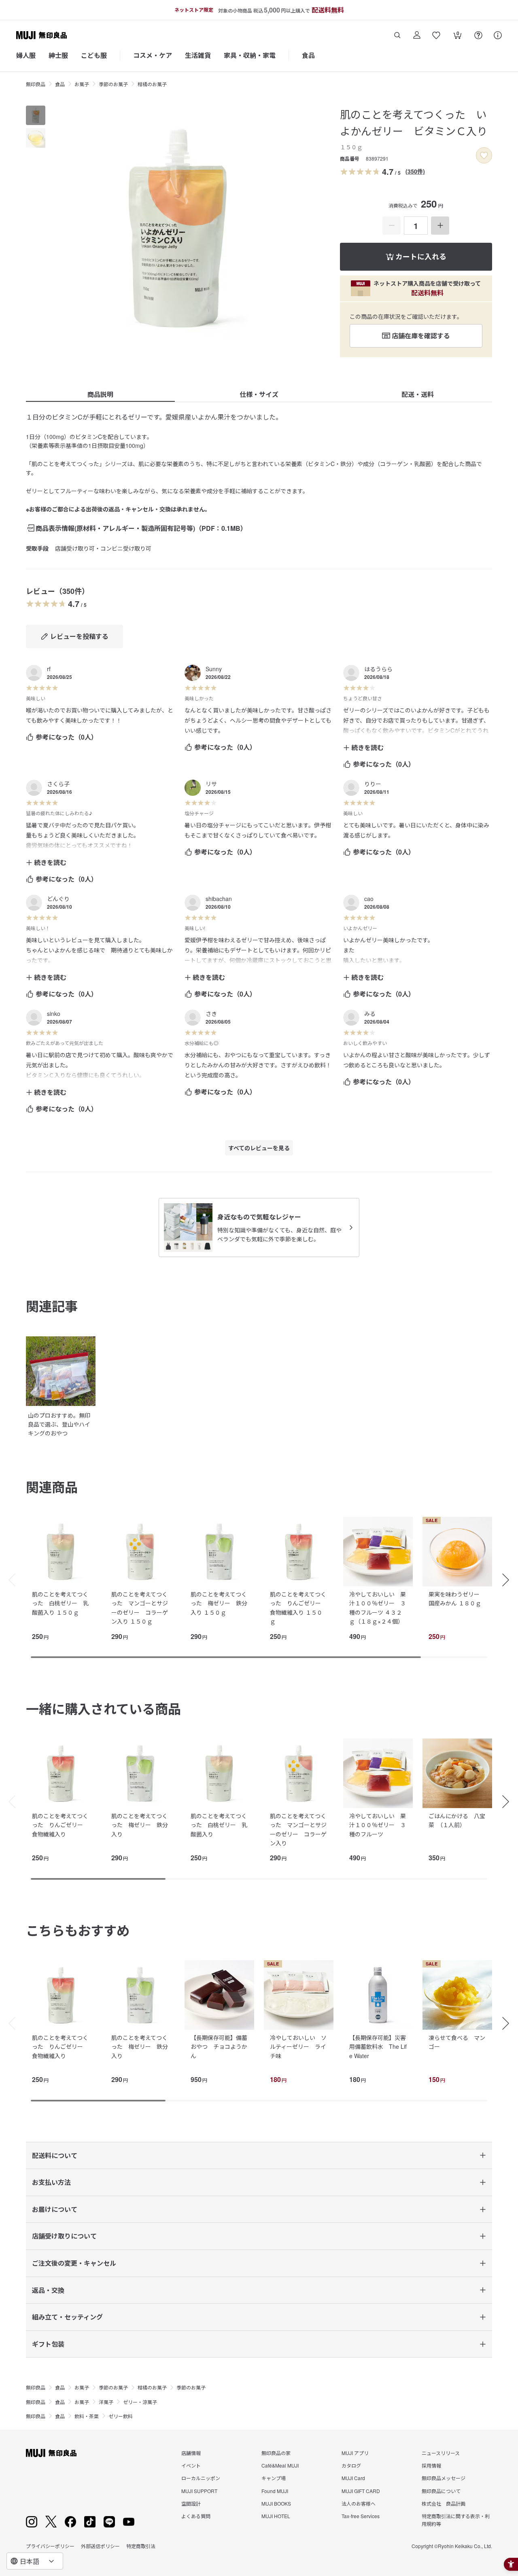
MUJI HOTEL (276, 2516)
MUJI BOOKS (276, 2503)
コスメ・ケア (153, 55)
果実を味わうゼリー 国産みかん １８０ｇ (457, 1599)
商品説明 (100, 394)
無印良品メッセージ (444, 2478)
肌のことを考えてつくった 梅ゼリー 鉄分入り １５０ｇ (219, 1603)
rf (49, 669)
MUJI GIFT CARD (361, 2491)
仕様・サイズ (259, 394)
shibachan (219, 899)
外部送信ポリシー (100, 2546)
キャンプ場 (274, 2478)
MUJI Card (353, 2478)
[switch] (484, 155)
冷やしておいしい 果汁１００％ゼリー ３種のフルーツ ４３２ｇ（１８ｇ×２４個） (378, 1608)
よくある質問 (196, 2516)
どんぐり (58, 899)
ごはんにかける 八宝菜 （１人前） (457, 1820)
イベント (191, 2465)
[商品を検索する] (397, 35)
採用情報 (431, 2465)
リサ (211, 784)
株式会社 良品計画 (444, 2503)
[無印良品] (51, 2453)
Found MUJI (275, 2491)
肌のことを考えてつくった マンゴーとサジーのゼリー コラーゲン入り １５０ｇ (140, 1608)
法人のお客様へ (359, 2503)
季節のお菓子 (113, 84)
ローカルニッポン (201, 2478)
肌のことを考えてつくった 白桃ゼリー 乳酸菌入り (219, 1825)
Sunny (214, 669)
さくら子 (58, 784)
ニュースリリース (441, 2453)
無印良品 (36, 84)
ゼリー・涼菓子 (140, 2402)
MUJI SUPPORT (199, 2491)
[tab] (36, 115)
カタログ (351, 2465)
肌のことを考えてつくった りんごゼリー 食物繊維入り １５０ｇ (298, 1608)
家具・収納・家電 (250, 55)
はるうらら (378, 669)
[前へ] (8, 1580)
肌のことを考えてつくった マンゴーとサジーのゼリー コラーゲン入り (298, 1829)
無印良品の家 (276, 2453)
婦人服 (26, 55)
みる (370, 1013)
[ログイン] (417, 35)
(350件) (415, 171)
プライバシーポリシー (50, 2546)
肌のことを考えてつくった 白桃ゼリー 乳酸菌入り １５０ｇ (60, 1603)
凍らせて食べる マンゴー (457, 2042)
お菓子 (82, 84)
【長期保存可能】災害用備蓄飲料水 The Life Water (378, 2047)
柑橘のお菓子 (152, 84)
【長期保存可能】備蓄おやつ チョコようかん (219, 2047)
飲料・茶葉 (87, 2416)
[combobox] (35, 2561)
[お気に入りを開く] (436, 35)
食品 (308, 55)
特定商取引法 (141, 2546)
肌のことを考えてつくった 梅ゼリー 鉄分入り (140, 1825)
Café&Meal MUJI (280, 2465)
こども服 (94, 55)
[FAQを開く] (478, 35)
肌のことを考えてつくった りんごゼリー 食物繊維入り (60, 1825)
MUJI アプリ (355, 2453)
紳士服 (58, 55)
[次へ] (510, 1580)
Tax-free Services (361, 2516)
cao (369, 899)
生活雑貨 (198, 55)
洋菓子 (106, 2402)
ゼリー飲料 (121, 2416)
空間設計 (191, 2503)
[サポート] (498, 35)
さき (211, 1013)
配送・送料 (418, 394)
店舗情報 (191, 2453)
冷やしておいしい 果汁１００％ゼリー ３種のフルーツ (378, 1825)
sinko (54, 1013)
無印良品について (441, 2491)
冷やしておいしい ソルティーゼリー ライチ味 (298, 2047)
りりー (373, 784)
